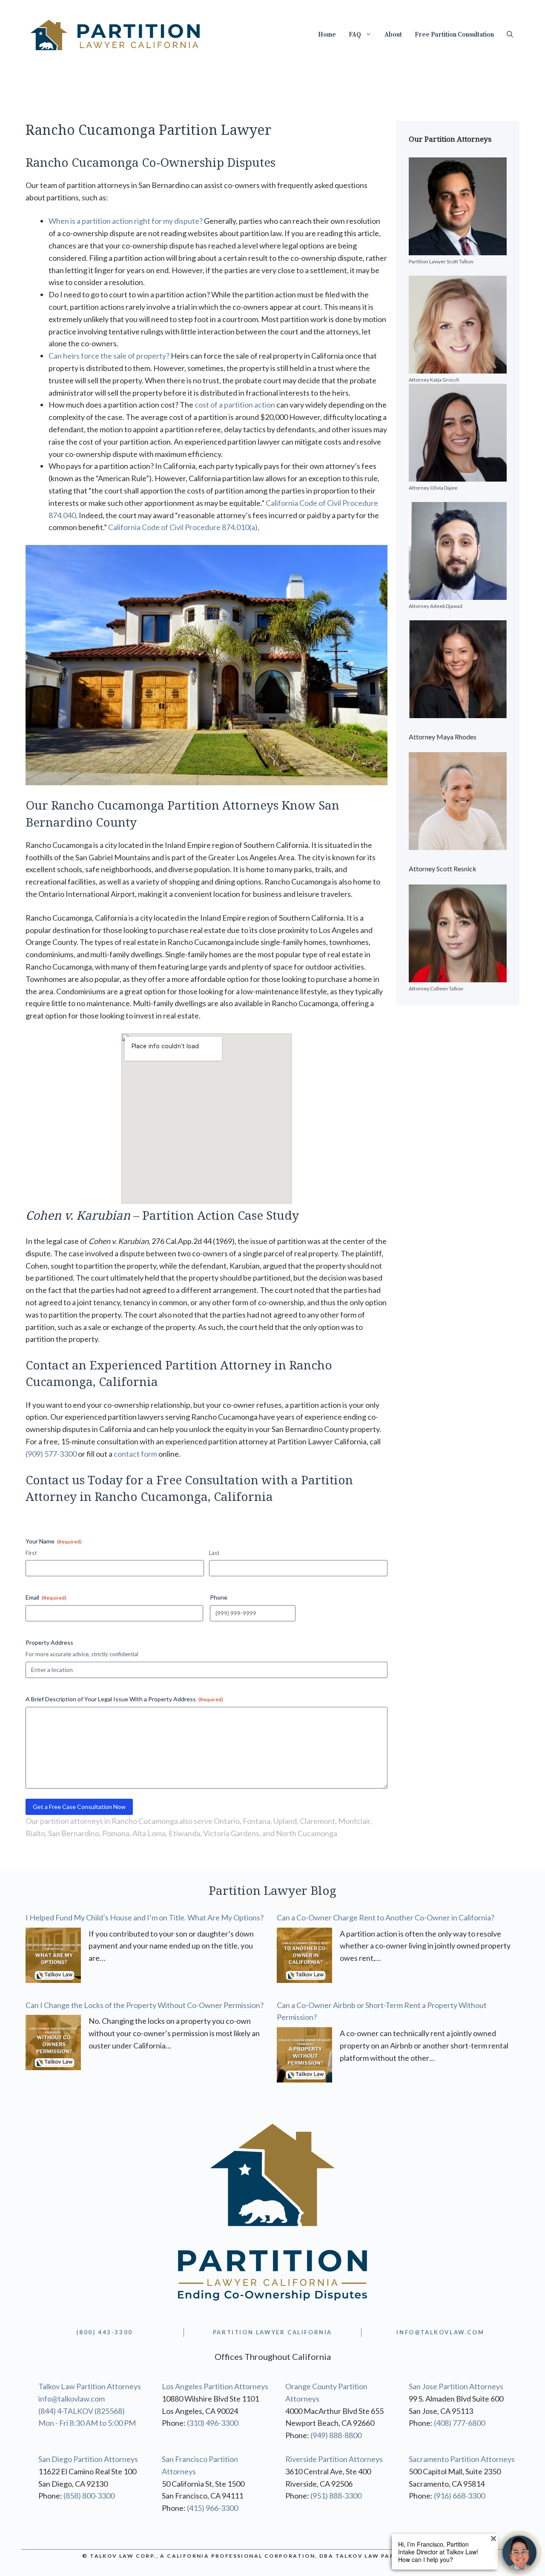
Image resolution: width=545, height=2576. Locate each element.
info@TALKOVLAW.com (440, 2332)
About (393, 35)
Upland (285, 1821)
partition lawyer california (272, 2332)
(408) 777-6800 (459, 2423)
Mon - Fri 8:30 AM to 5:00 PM (87, 2423)
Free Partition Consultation (454, 35)
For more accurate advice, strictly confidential (82, 1654)
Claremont (317, 1821)
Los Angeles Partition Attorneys (215, 2386)
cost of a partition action (235, 405)
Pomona (116, 1833)
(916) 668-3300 (459, 2496)
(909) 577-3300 (51, 1454)
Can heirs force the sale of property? (109, 356)
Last (214, 1553)
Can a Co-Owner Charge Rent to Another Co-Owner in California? (386, 1917)
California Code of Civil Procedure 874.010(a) (183, 527)
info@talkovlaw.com (72, 2399)
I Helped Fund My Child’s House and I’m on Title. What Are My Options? (145, 1917)
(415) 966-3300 (212, 2508)
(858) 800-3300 (89, 2496)
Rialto (35, 1833)
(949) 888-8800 (336, 2435)
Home (327, 35)
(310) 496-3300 (212, 2423)
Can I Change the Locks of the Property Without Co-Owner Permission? (145, 2005)
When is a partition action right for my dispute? (126, 221)
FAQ (355, 35)
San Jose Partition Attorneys (456, 2386)
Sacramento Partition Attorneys (462, 2459)
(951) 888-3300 (336, 2496)
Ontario (227, 1821)
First (31, 1553)
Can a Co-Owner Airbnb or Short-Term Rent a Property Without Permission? (382, 2011)
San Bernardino (74, 1833)
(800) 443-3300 (104, 2332)
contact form (135, 1454)
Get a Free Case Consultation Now (79, 1807)
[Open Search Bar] (510, 35)
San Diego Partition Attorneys (88, 2459)
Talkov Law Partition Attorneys (90, 2386)
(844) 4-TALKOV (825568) (82, 2411)
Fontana (257, 1821)
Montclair (354, 1821)
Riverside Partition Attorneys (334, 2459)
